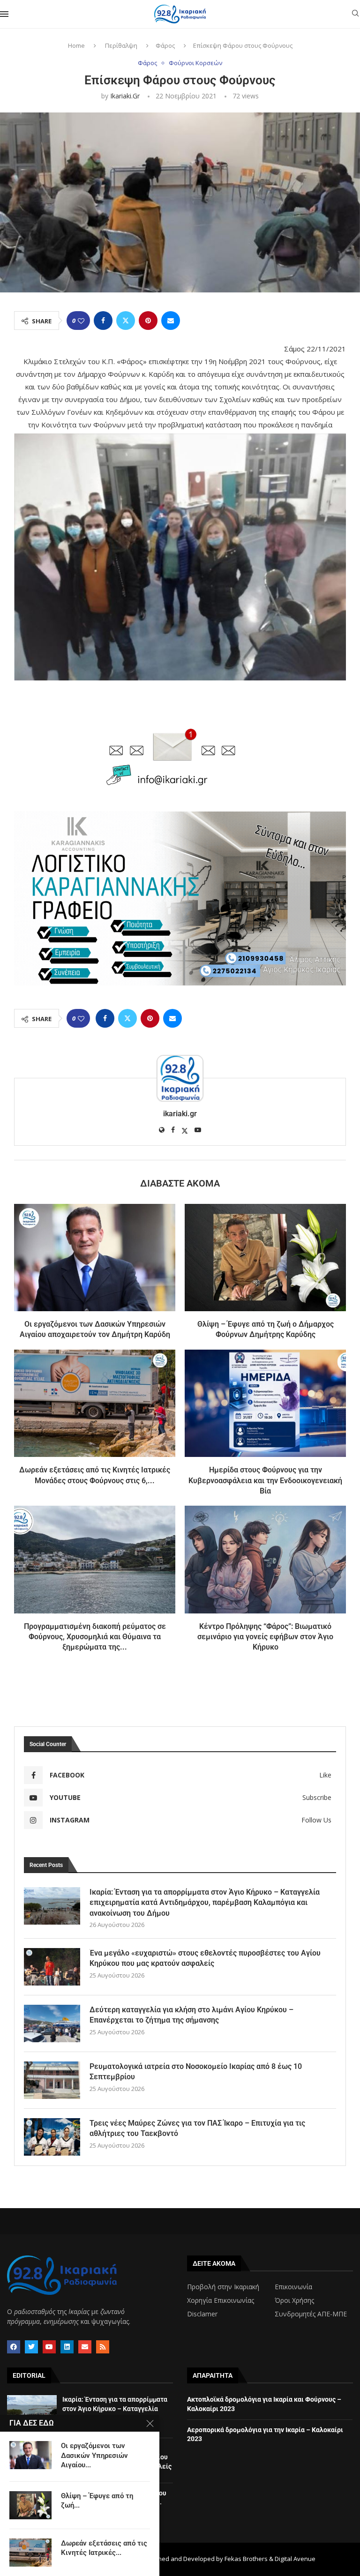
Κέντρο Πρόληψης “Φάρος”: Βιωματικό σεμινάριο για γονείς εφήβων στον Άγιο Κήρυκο (265, 1637)
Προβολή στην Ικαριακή (223, 2287)
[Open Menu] (4, 14)
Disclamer (202, 2314)
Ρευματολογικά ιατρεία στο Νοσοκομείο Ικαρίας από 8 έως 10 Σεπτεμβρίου (196, 2072)
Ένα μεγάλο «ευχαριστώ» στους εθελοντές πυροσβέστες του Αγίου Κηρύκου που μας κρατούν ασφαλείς (205, 1958)
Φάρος (165, 45)
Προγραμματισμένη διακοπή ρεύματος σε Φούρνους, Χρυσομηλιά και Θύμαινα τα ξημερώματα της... (95, 1637)
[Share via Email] (171, 321)
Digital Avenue (295, 2559)
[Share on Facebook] (103, 321)
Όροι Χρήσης (294, 2300)
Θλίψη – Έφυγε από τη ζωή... (97, 2501)
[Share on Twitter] (126, 321)
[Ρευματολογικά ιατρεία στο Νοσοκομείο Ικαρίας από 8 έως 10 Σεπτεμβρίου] (52, 2080)
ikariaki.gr (125, 96)
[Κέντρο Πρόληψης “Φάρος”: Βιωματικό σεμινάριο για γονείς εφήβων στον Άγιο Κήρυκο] (265, 1559)
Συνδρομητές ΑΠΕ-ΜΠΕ (311, 2314)
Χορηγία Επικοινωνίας (221, 2300)
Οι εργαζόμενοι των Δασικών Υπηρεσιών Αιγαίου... (94, 2455)
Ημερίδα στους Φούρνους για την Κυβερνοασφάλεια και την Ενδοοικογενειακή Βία (265, 1480)
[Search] (355, 14)
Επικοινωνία (293, 2287)
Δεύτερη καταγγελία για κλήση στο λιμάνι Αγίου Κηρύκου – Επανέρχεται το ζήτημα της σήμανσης (191, 2015)
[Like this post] (81, 321)
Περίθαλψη (121, 45)
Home (76, 45)
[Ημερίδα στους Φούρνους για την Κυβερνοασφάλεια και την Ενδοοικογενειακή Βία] (265, 1403)
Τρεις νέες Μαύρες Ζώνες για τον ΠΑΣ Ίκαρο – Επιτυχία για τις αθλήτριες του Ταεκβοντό (197, 2128)
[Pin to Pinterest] (148, 321)
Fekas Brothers (246, 2559)
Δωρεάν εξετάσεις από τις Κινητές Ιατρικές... (104, 2548)
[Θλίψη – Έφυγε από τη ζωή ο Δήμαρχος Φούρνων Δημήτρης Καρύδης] (265, 1258)
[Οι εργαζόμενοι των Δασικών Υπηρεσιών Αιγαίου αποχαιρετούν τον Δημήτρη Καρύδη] (95, 1258)
